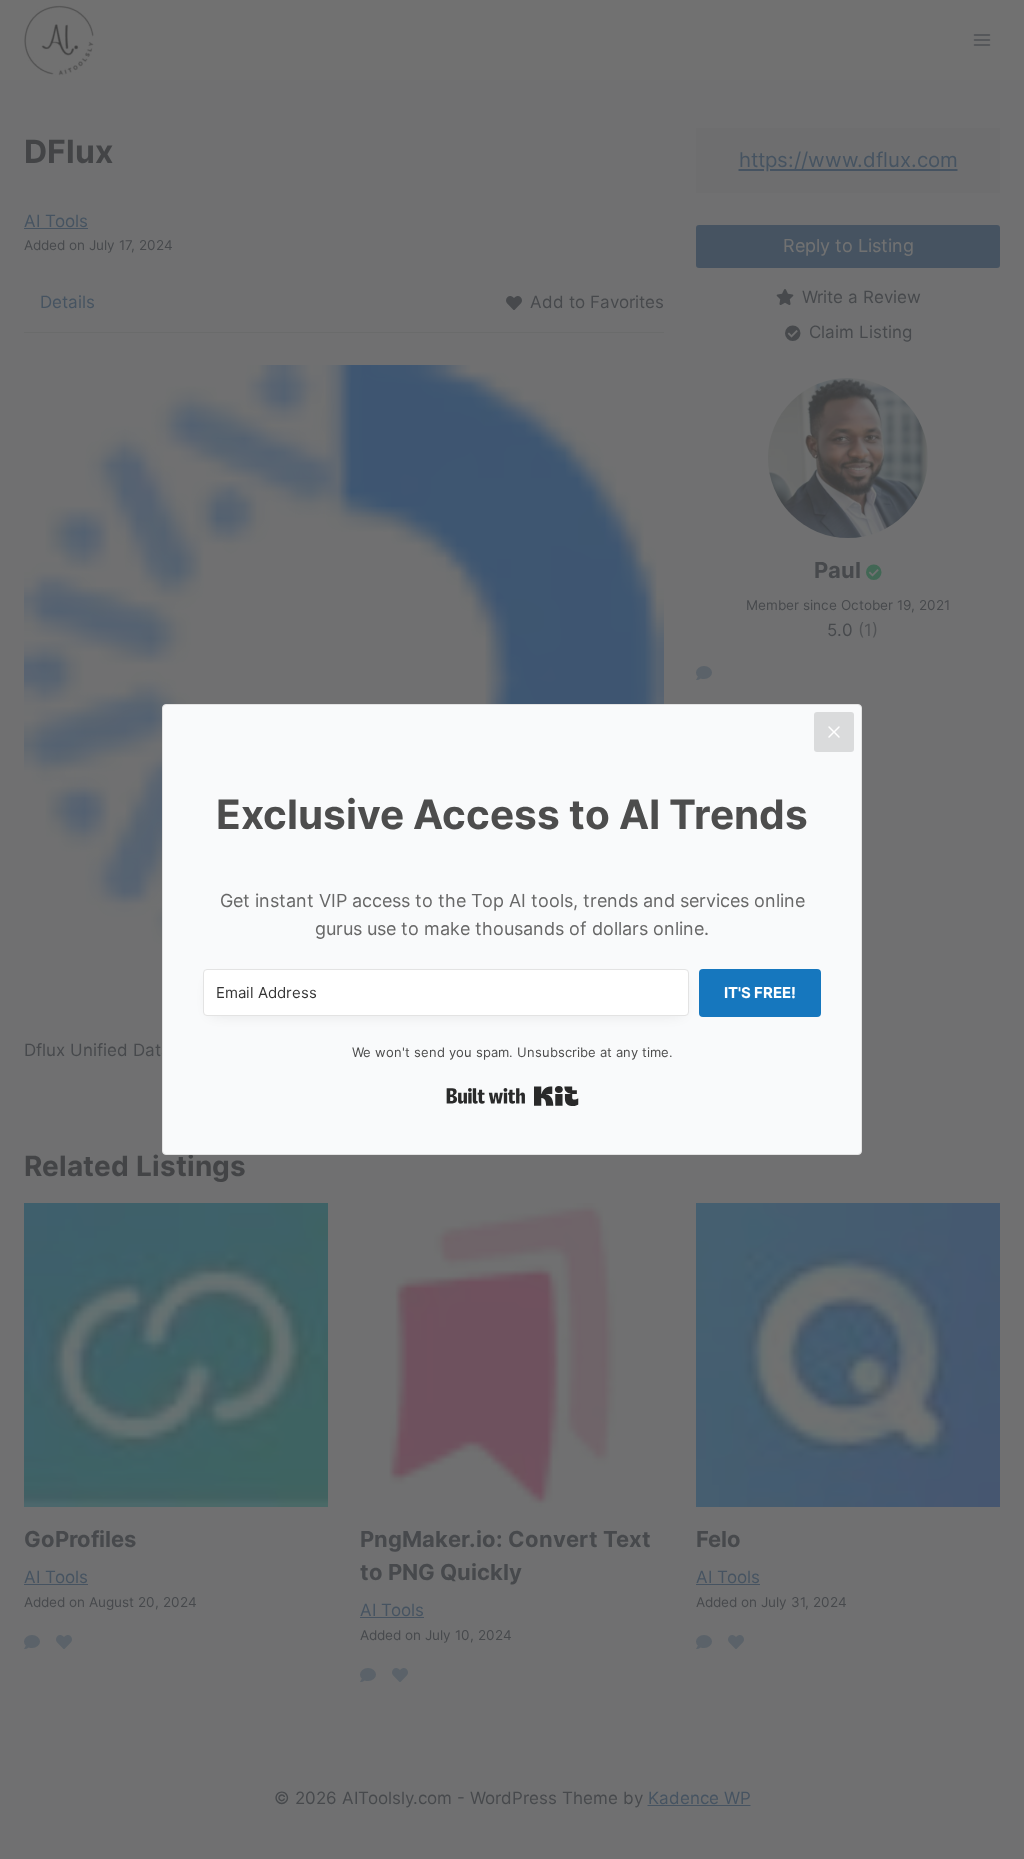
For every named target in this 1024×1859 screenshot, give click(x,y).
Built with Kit (512, 1096)
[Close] (834, 732)
